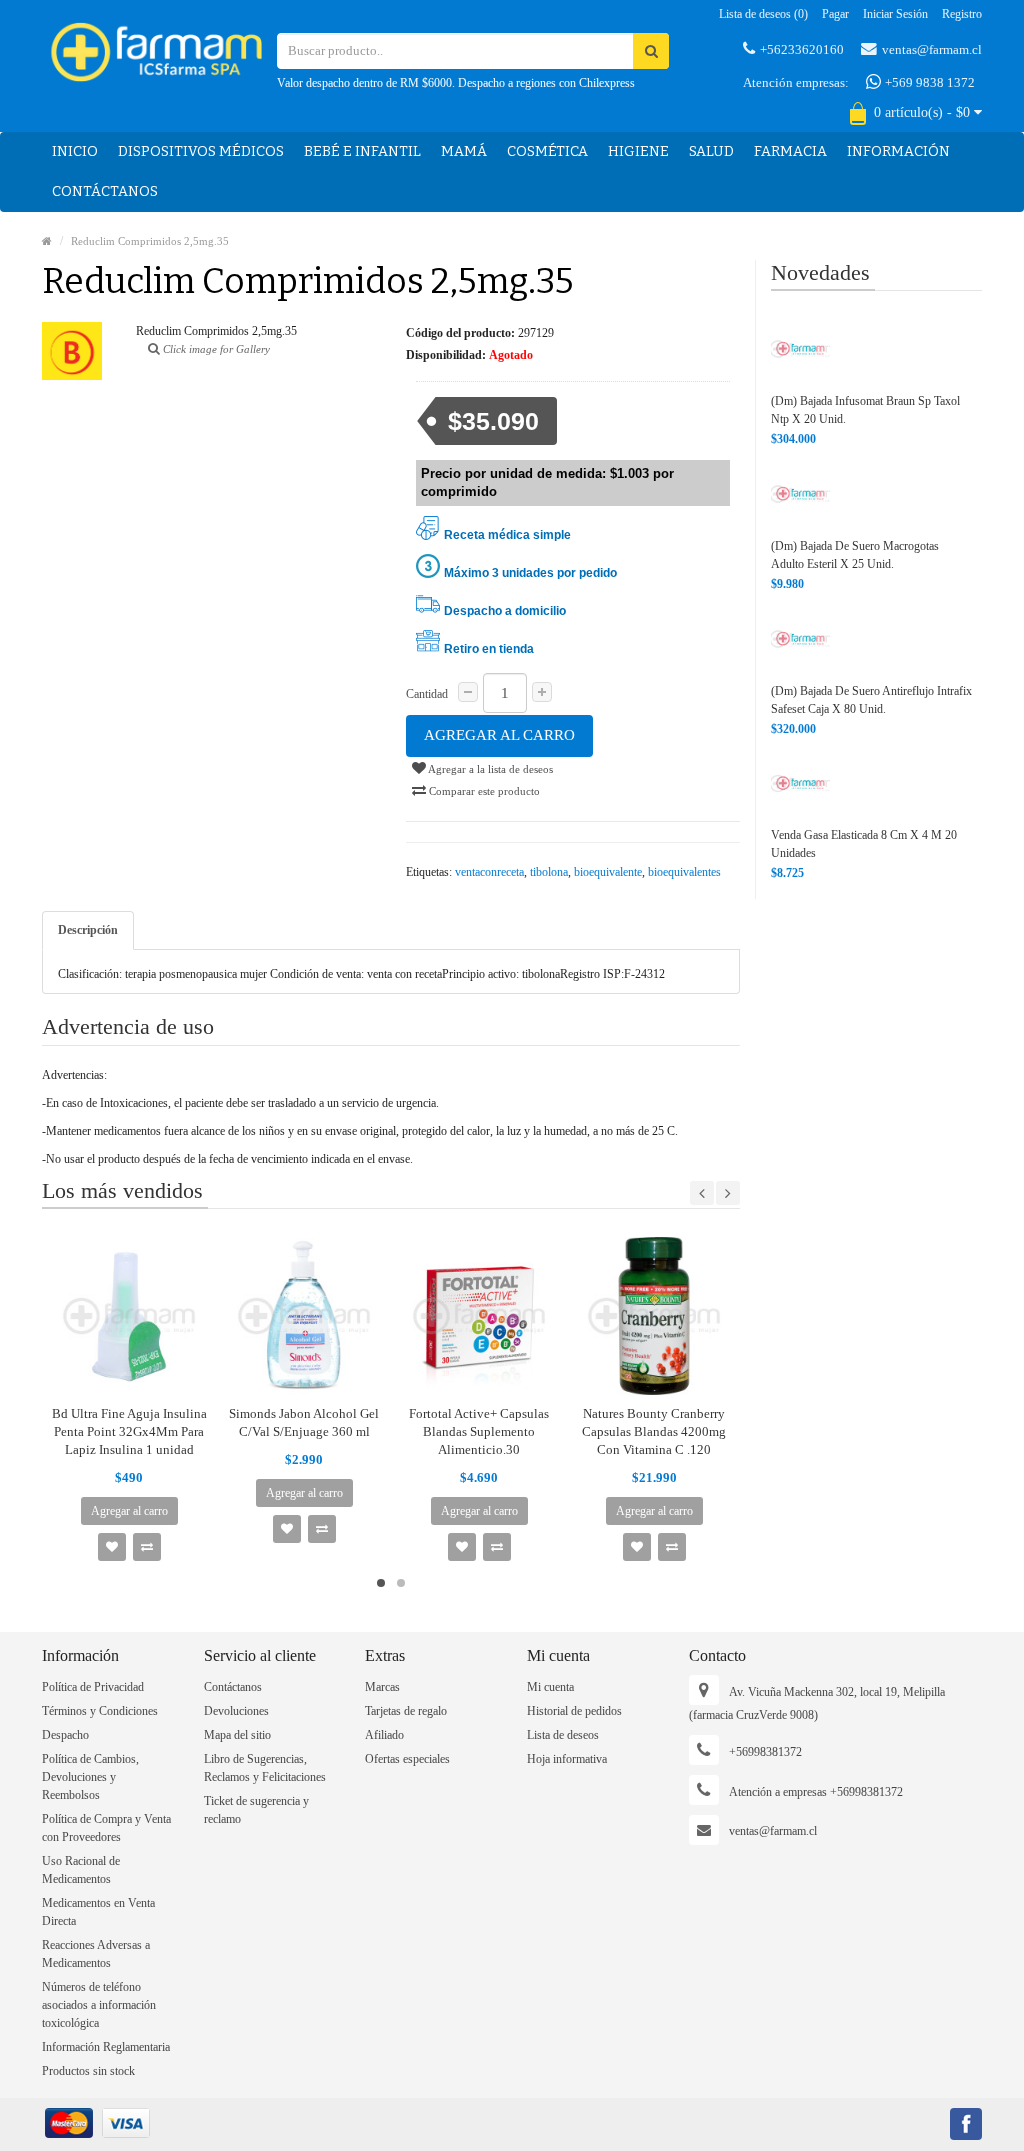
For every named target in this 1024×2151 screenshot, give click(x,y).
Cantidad (427, 694)
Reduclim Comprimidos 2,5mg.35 (150, 241)
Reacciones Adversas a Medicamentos (96, 1954)
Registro (962, 14)
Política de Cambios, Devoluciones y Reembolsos (90, 1777)
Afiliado (384, 1735)
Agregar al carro (499, 735)
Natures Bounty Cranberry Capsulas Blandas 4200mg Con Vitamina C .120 (654, 1431)
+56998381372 (765, 1752)
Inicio (75, 151)
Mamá (464, 151)
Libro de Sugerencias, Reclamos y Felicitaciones (265, 1768)
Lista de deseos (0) (763, 14)
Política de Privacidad (93, 1687)
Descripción (88, 930)
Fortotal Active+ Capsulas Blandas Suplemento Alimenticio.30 (479, 1431)
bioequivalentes (684, 872)
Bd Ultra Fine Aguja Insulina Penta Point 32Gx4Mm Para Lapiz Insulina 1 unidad (129, 1431)
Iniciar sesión (895, 14)
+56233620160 (802, 49)
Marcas (382, 1687)
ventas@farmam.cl (932, 49)
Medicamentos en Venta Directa (98, 1912)
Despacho (65, 1735)
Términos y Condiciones (100, 1711)
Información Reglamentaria (106, 2047)
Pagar (835, 14)
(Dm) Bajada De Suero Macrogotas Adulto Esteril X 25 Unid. (855, 555)
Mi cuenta (550, 1687)
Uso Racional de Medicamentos (81, 1870)
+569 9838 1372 (928, 82)
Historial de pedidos (574, 1711)
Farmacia (790, 151)
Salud (711, 151)
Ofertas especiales (407, 1759)
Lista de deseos (563, 1735)
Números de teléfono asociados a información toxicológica (99, 2005)
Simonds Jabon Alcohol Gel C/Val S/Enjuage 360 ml (304, 1422)
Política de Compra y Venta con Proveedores (106, 1828)
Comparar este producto (483, 791)
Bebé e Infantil (362, 151)
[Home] (47, 241)
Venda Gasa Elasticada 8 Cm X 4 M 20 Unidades (864, 844)
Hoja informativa (567, 1759)
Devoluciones (236, 1711)
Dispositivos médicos (201, 151)
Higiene (638, 151)
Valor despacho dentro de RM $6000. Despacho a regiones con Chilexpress (456, 83)
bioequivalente (608, 872)
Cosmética (547, 151)
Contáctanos (105, 191)
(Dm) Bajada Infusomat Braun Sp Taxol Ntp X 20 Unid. (865, 410)
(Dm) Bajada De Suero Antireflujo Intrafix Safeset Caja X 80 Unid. (871, 700)
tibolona (549, 872)
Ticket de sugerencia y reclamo (256, 1810)
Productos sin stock (88, 2071)
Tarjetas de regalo (406, 1711)
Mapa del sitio (237, 1735)
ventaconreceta (489, 872)
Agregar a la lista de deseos (489, 769)
